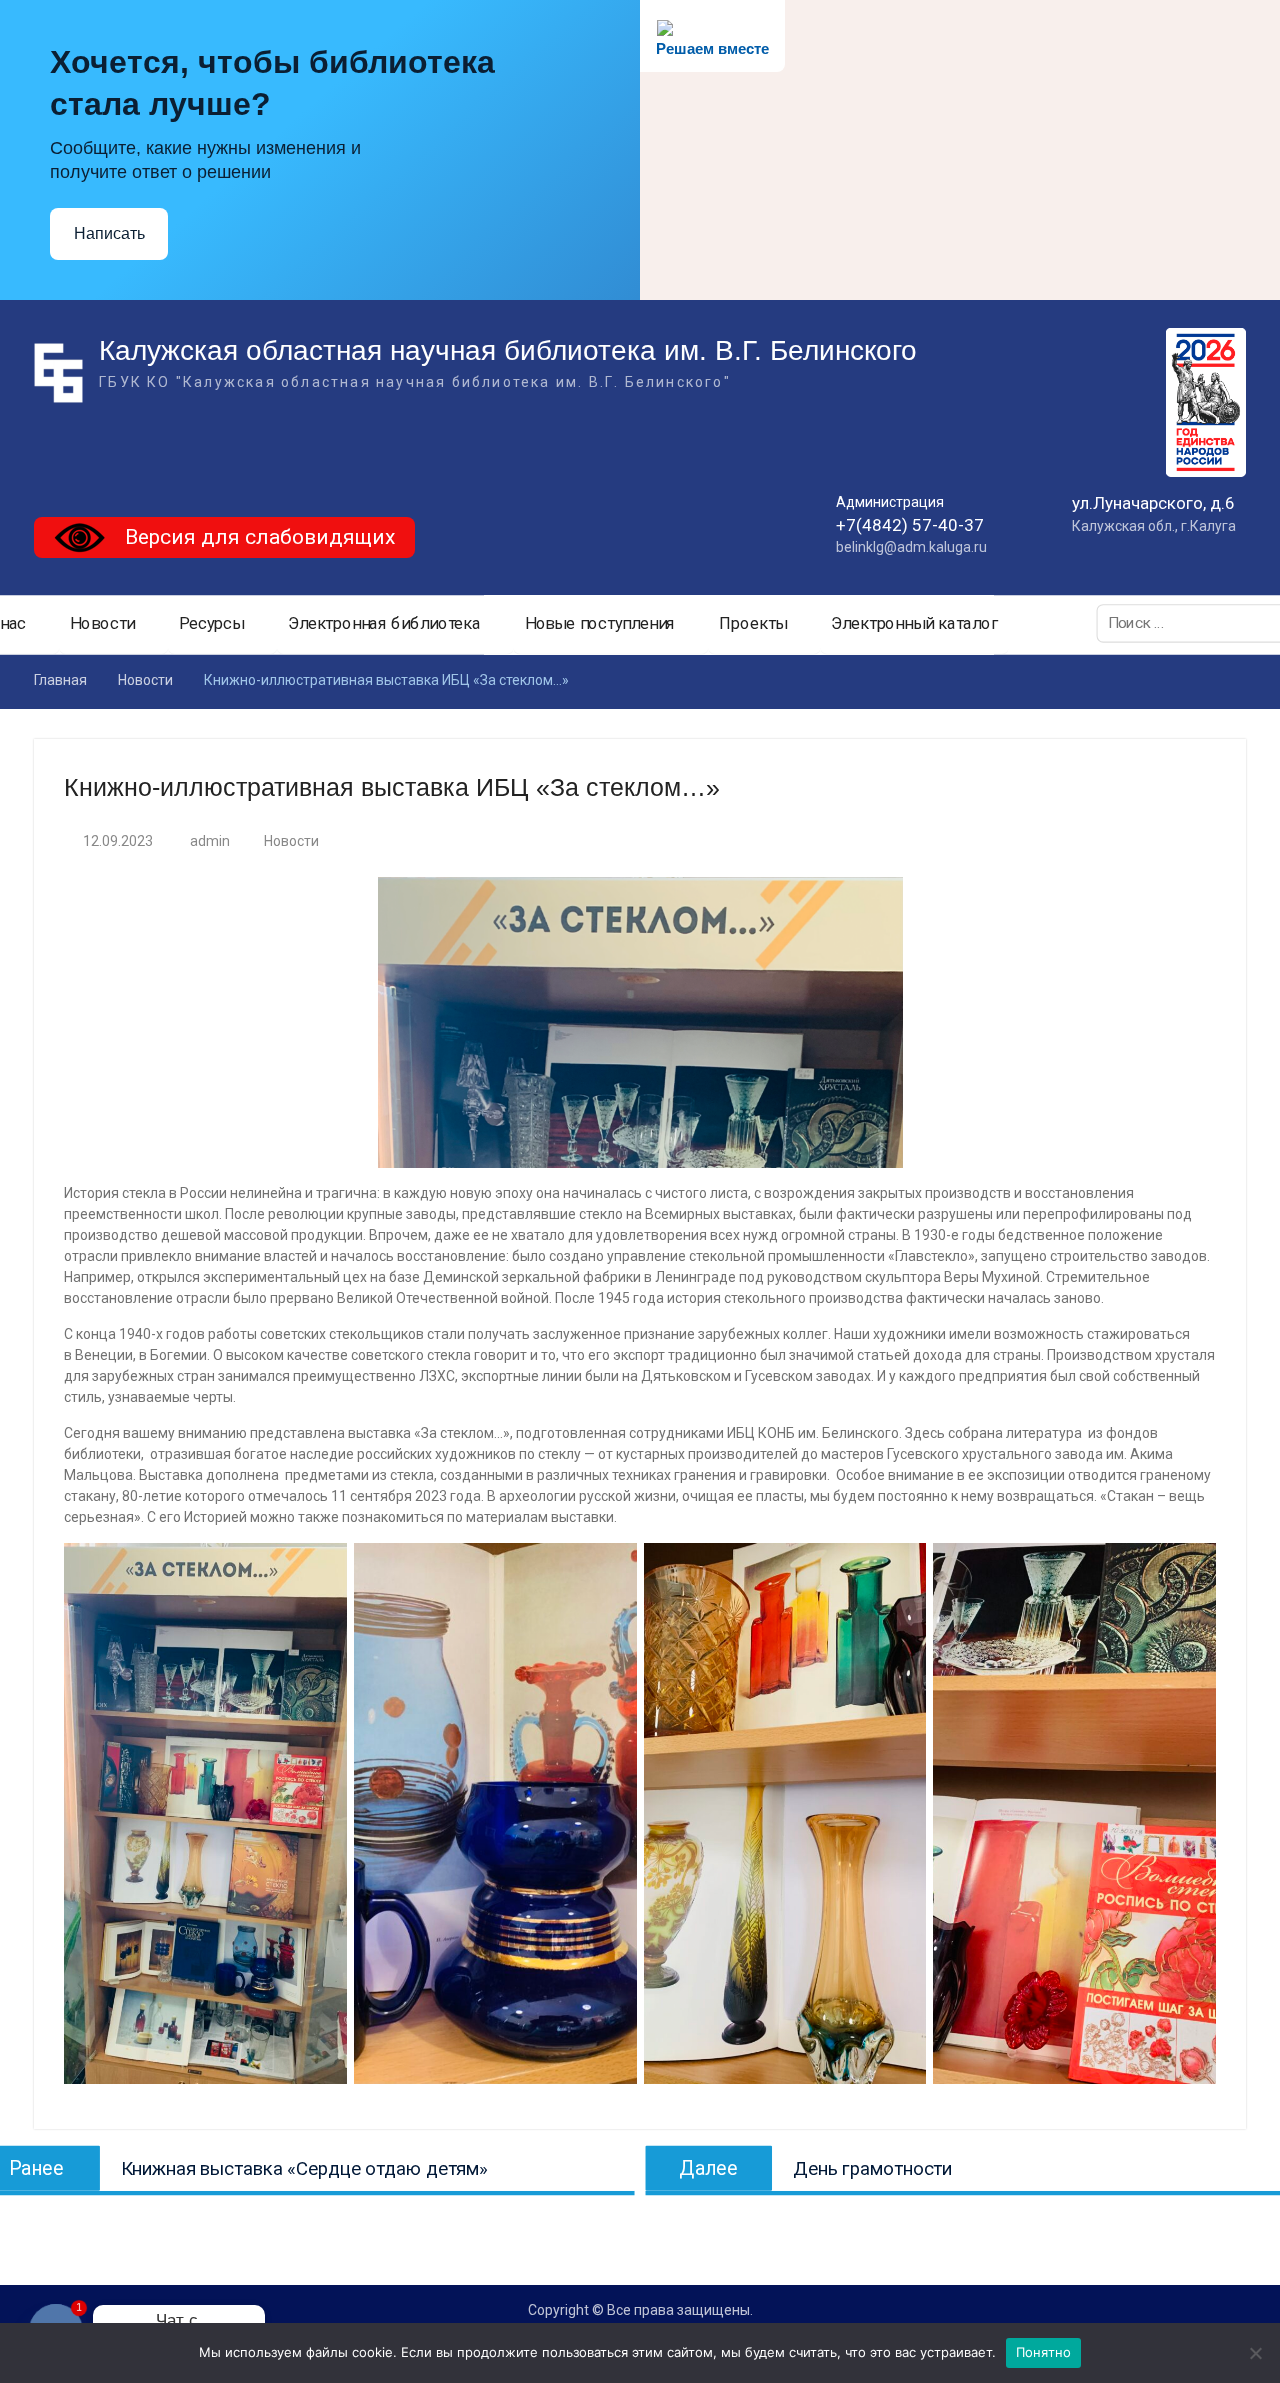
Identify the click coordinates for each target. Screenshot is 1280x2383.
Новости (102, 624)
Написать (109, 233)
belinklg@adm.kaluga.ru (911, 547)
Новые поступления (600, 624)
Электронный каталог (915, 624)
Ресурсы (211, 624)
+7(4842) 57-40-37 (910, 525)
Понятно (1044, 2352)
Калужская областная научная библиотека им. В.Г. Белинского (508, 350)
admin (210, 841)
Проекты (753, 624)
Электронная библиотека (384, 624)
